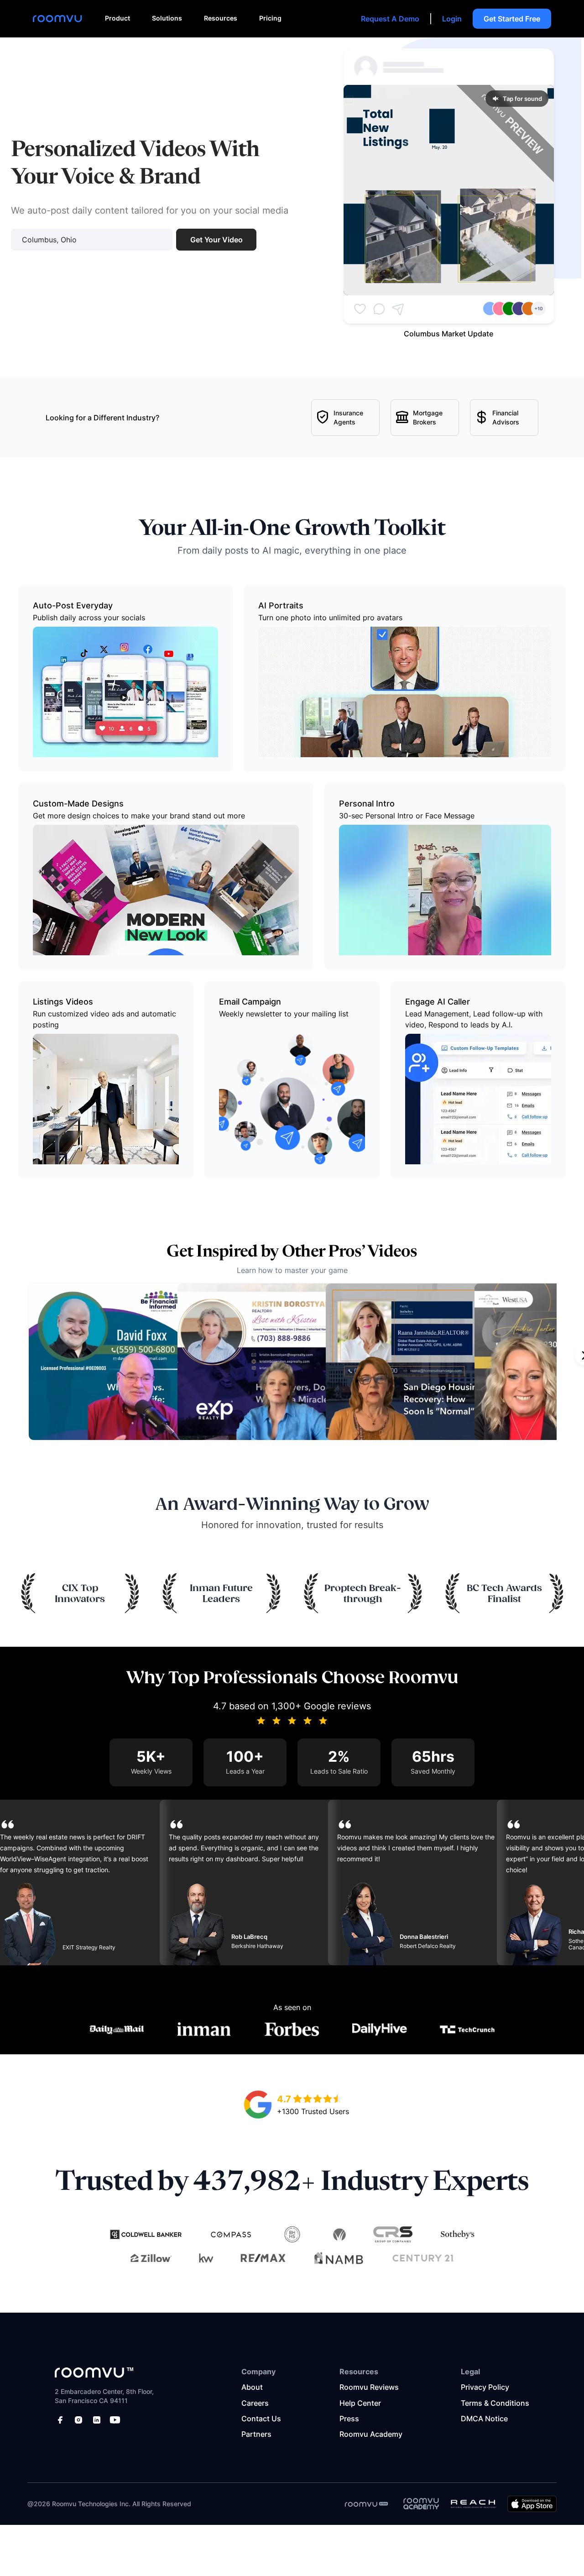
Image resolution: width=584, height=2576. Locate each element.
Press (349, 2419)
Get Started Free (512, 19)
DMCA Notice (484, 2419)
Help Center (360, 2403)
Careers (255, 2403)
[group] (449, 190)
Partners (256, 2434)
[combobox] (92, 240)
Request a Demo (390, 19)
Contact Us (261, 2419)
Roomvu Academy (371, 2434)
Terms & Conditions (495, 2403)
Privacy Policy (485, 2387)
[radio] (297, 2099)
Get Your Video (216, 240)
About (252, 2387)
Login (452, 19)
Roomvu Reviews (369, 2387)
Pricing (270, 18)
